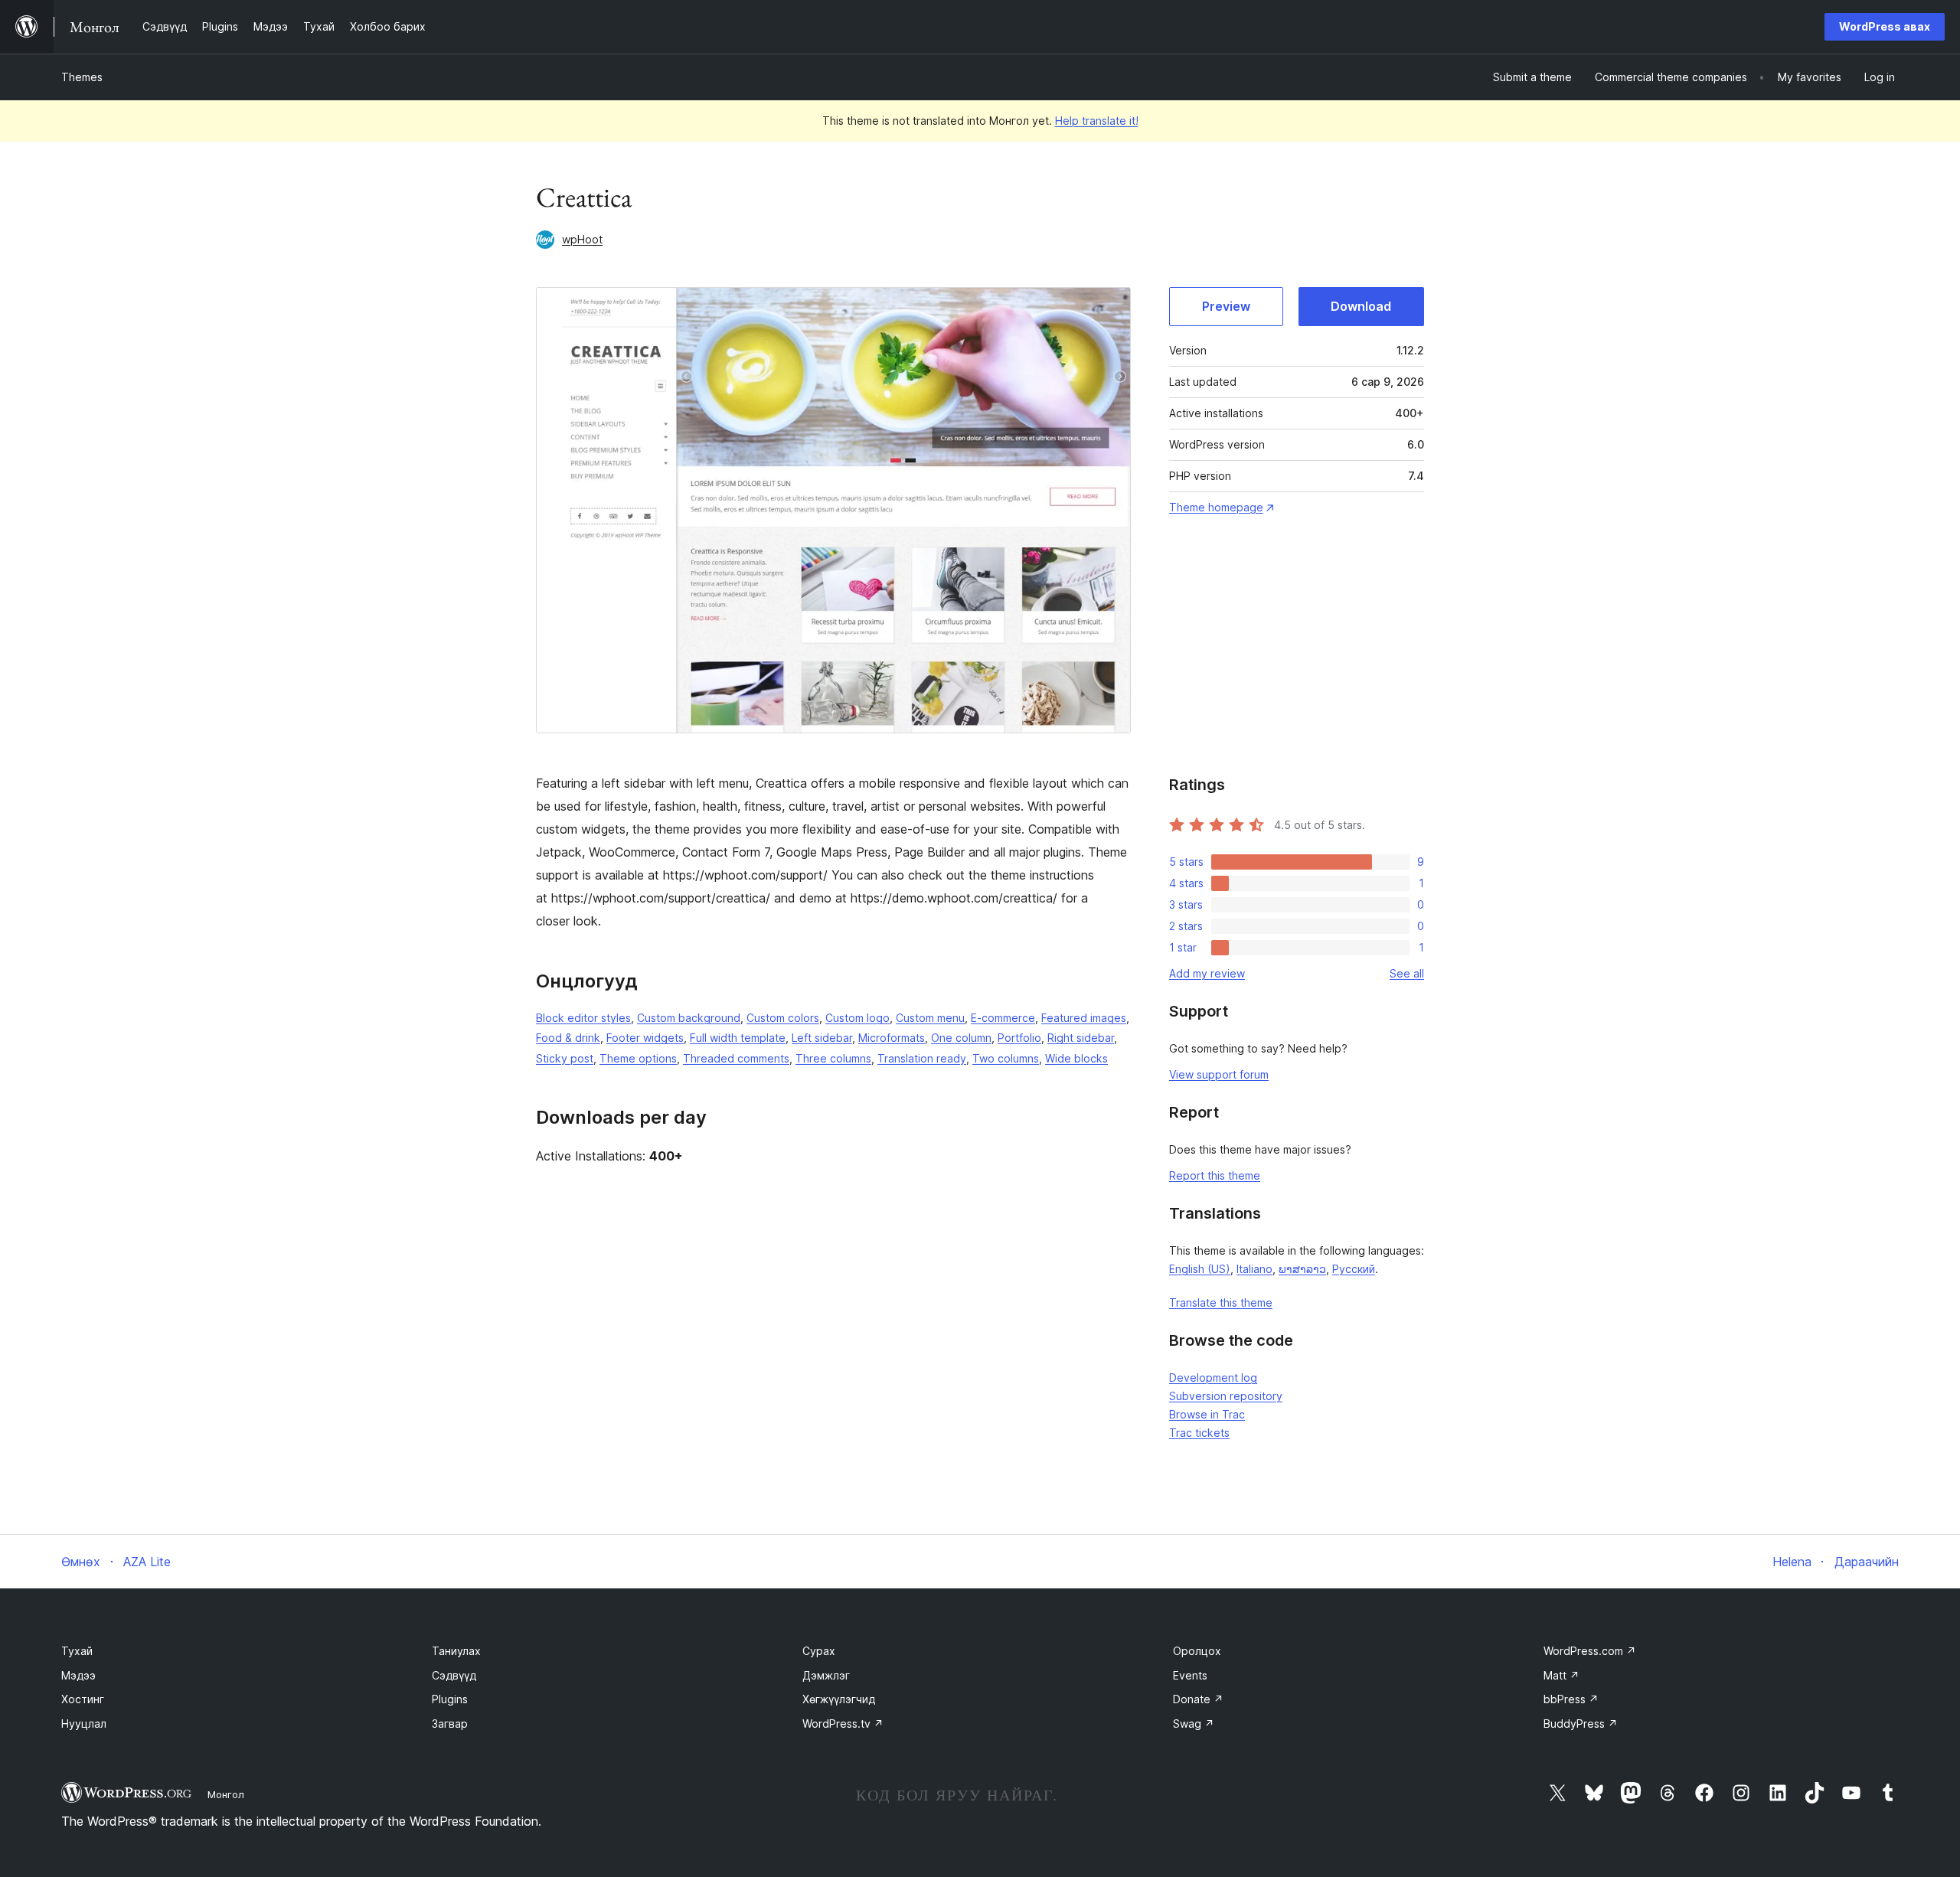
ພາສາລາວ (1302, 1269)
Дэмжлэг (826, 1675)
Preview (1226, 306)
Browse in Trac (1207, 1414)
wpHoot (582, 239)
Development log (1213, 1378)
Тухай (77, 1651)
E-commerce (1003, 1018)
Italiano (1254, 1269)
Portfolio (1019, 1038)
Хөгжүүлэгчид (839, 1699)
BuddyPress (1581, 1724)
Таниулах (456, 1651)
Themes (82, 77)
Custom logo (857, 1018)
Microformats (892, 1038)
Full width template (738, 1038)
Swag (1194, 1724)
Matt (1561, 1675)
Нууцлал (84, 1724)
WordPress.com (1590, 1651)
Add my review (1207, 973)
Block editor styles (583, 1018)
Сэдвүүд (454, 1675)
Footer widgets (645, 1038)
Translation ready (922, 1058)
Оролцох (1197, 1651)
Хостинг (83, 1699)
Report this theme (1215, 1175)
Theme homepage (1216, 507)
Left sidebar (822, 1038)
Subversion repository (1226, 1396)
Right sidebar (1081, 1038)
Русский (1354, 1269)
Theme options (638, 1058)
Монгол (226, 1794)
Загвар (450, 1724)
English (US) (1200, 1269)
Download (1361, 306)
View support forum (1219, 1074)
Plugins (450, 1699)
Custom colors (783, 1018)
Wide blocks (1076, 1058)
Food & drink (568, 1038)
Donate (1198, 1699)
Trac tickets (1199, 1433)
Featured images (1084, 1018)
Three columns (833, 1058)
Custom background (689, 1018)
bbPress (1571, 1699)
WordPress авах (1885, 26)
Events (1190, 1675)
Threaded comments (736, 1058)
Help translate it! (1097, 121)
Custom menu (930, 1018)
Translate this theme (1221, 1302)
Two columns (1006, 1058)
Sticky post (565, 1058)
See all (1407, 973)
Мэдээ (78, 1675)
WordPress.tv (843, 1724)
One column (961, 1038)
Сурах (819, 1651)
